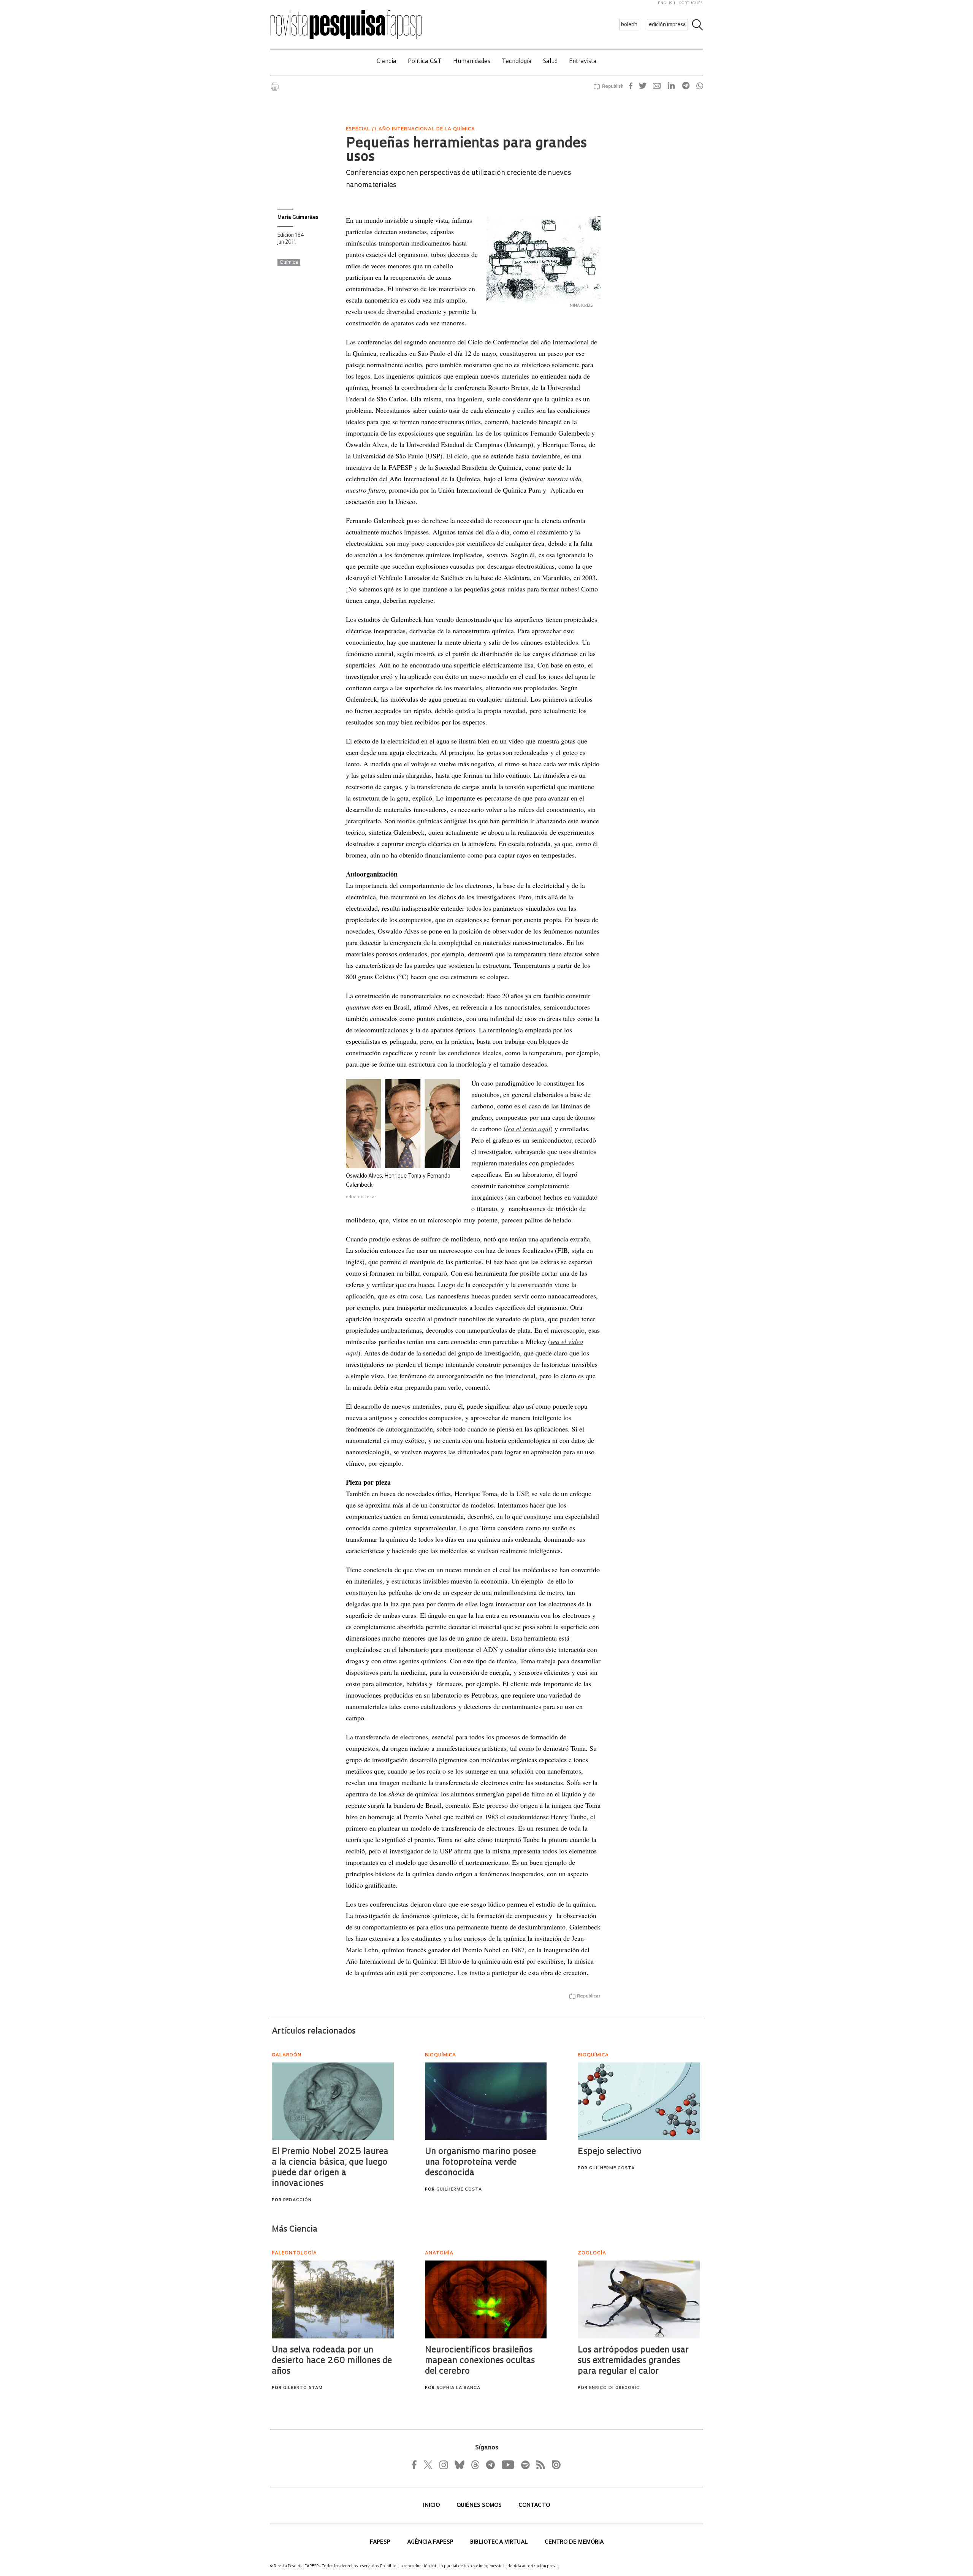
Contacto (534, 2505)
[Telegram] (490, 2465)
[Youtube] (507, 2465)
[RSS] (539, 2465)
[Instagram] (443, 2465)
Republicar (589, 1996)
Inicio (432, 2505)
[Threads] (475, 2465)
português (691, 3)
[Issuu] (554, 2465)
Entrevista (583, 62)
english (667, 3)
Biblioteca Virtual (500, 2542)
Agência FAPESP (431, 2542)
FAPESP (381, 2542)
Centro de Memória (574, 2542)
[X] (428, 2465)
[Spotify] (525, 2465)
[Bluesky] (459, 2465)
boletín (629, 25)
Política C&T (425, 62)
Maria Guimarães (298, 218)
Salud (550, 62)
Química (289, 263)
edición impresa (667, 25)
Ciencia (387, 62)
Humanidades (472, 62)
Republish (613, 87)
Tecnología (517, 62)
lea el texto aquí (528, 1129)
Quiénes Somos (480, 2505)
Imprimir (275, 87)
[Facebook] (416, 2465)
